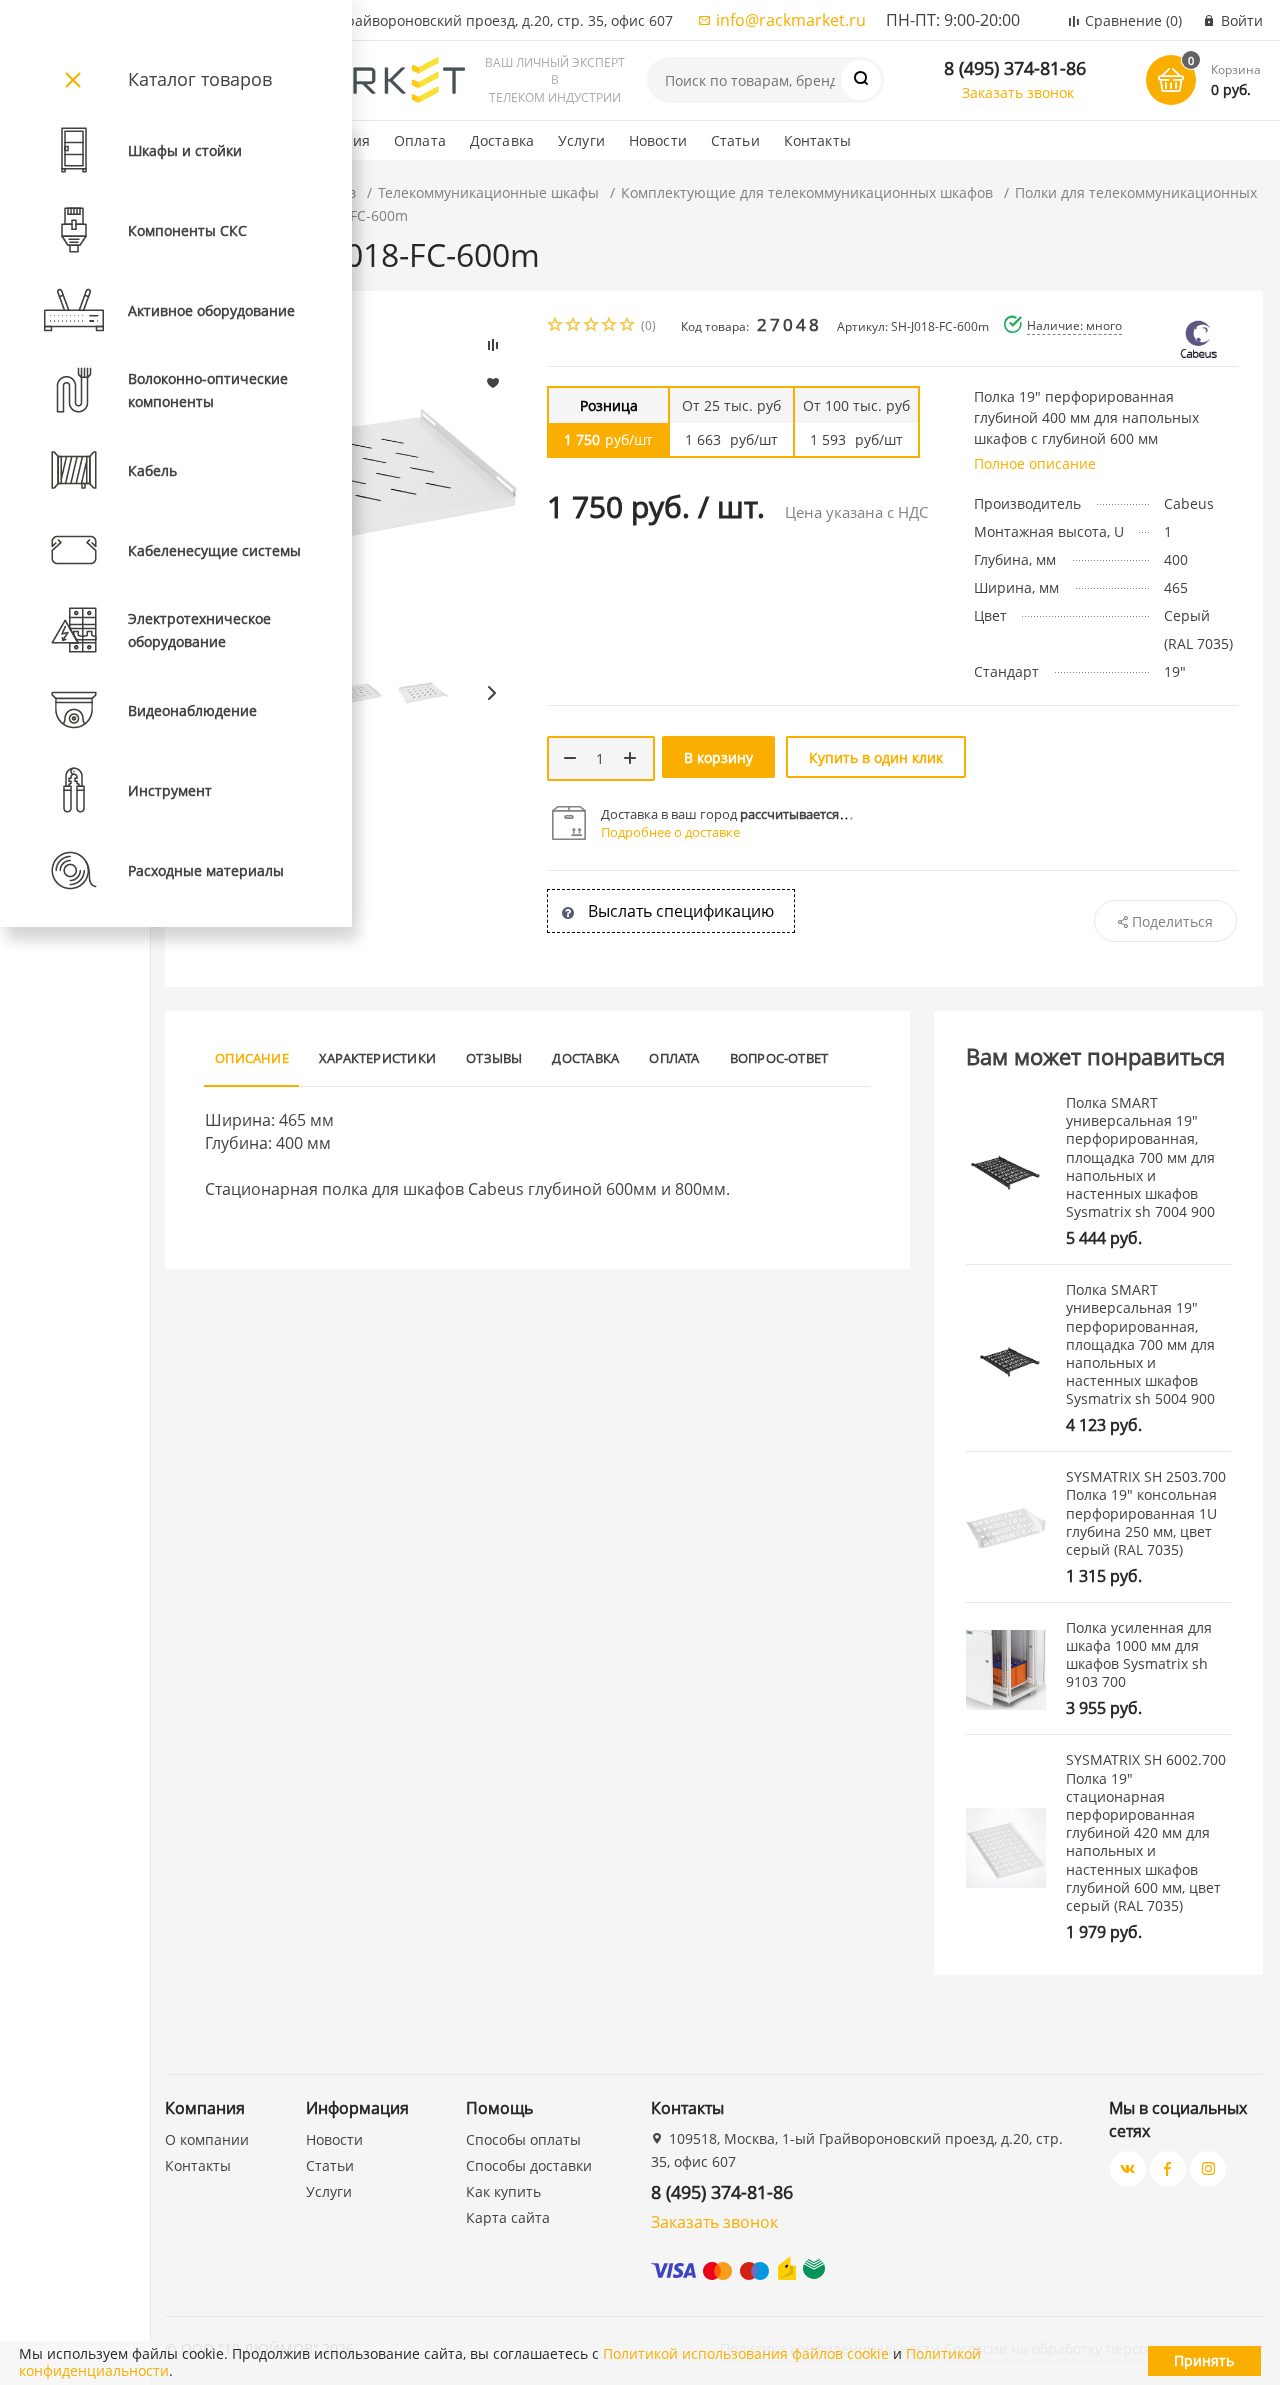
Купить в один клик (876, 757)
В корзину (718, 757)
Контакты (817, 140)
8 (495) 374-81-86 (1015, 68)
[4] (610, 326)
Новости (658, 140)
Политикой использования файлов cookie (746, 2353)
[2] (574, 326)
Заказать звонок (1018, 92)
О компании (207, 2139)
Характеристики (377, 1058)
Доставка (502, 140)
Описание (252, 1058)
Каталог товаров (200, 79)
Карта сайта (508, 2217)
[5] (628, 326)
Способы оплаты (523, 2139)
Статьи (735, 140)
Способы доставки (529, 2165)
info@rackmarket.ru (791, 20)
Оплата (420, 140)
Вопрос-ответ (779, 1058)
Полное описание (1035, 463)
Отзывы (494, 1058)
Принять (1204, 2360)
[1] (556, 326)
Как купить (503, 2191)
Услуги (581, 140)
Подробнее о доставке (670, 832)
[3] (592, 326)
